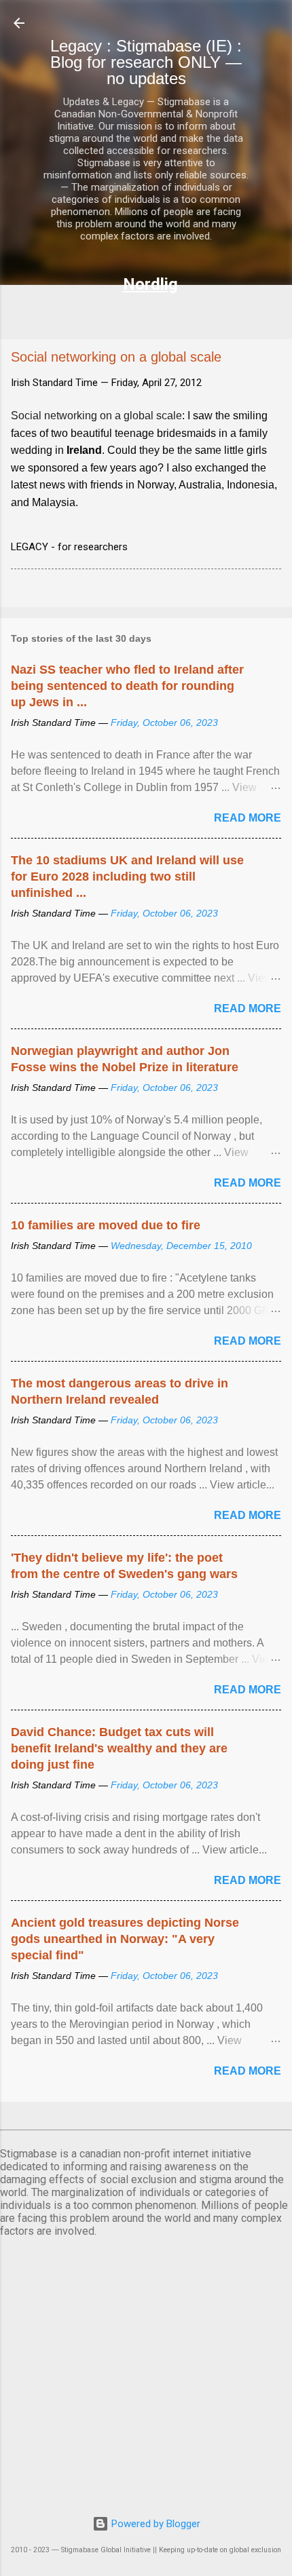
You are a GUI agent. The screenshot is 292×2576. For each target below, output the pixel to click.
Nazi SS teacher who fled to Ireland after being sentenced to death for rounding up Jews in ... (127, 686)
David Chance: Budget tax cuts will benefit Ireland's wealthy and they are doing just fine (119, 1748)
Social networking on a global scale (96, 416)
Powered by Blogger (154, 2524)
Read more (248, 818)
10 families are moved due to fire (106, 1225)
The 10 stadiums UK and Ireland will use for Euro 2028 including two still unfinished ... (127, 877)
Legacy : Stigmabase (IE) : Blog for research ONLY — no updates (146, 62)
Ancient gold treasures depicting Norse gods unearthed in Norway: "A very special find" (125, 1939)
